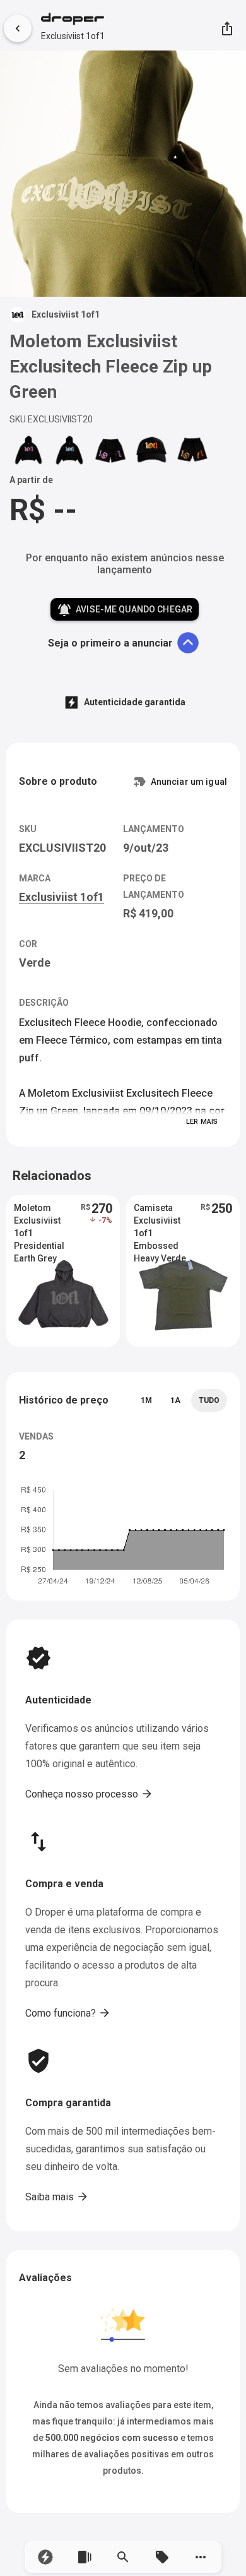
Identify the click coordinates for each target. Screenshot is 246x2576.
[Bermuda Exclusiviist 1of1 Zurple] (110, 450)
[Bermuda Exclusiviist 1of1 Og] (192, 450)
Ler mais (202, 1122)
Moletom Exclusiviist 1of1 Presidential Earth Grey (39, 1221)
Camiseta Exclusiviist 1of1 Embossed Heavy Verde (160, 1221)
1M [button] (146, 1400)
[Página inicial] (73, 20)
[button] (45, 2557)
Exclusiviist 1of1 (73, 36)
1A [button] (175, 1400)
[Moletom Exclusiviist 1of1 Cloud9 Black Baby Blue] (69, 450)
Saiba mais (57, 2197)
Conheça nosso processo (89, 1794)
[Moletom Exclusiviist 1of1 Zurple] (28, 450)
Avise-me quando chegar (125, 610)
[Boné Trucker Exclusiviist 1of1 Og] (151, 450)
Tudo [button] (209, 1400)
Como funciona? (68, 2013)
